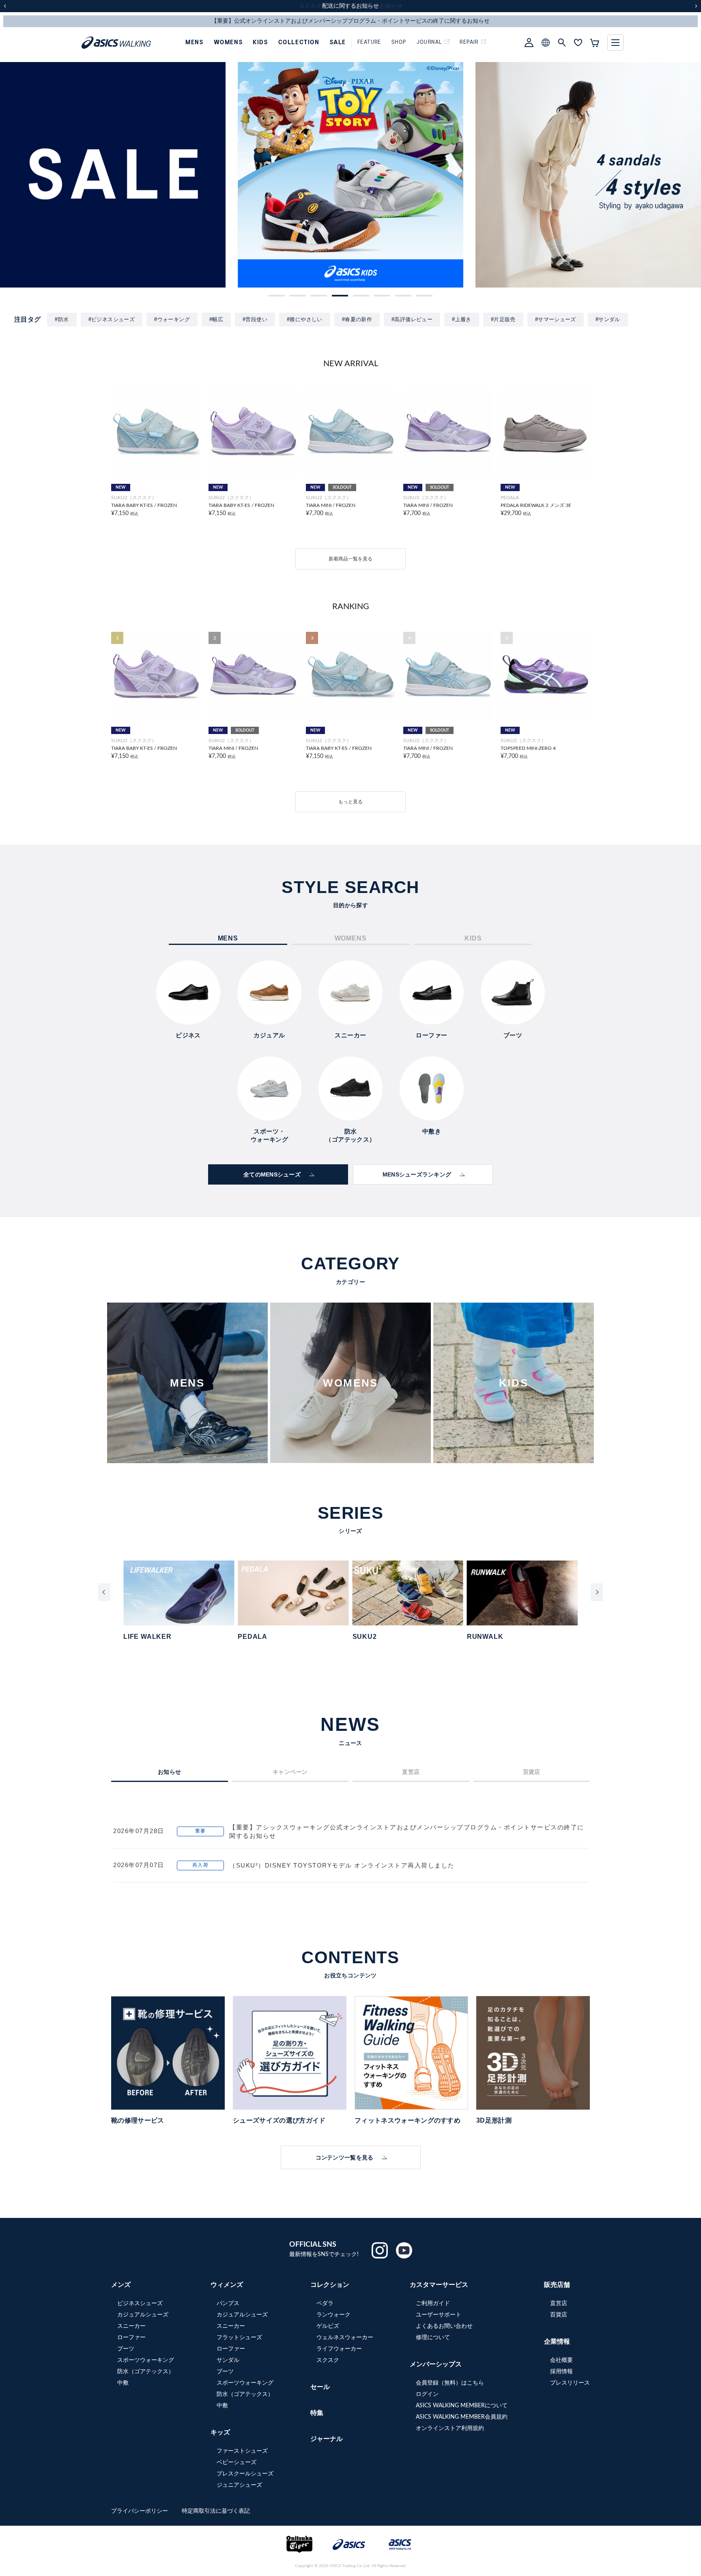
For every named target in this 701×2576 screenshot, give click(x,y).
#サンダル (608, 319)
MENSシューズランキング (417, 1174)
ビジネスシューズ (140, 2303)
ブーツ (126, 2349)
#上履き (462, 319)
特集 (317, 2413)
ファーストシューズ (242, 2451)
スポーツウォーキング (146, 2360)
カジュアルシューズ (143, 2315)
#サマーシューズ (556, 319)
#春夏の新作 (357, 319)
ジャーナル (327, 2439)
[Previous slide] (104, 1592)
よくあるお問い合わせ (444, 2326)
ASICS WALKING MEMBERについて (462, 2406)
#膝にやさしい (305, 319)
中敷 (123, 2383)
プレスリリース (570, 2383)
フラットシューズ (239, 2338)
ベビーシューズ (237, 2462)
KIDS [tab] (473, 938)
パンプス (228, 2303)
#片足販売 (503, 319)
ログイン (427, 2394)
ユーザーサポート (439, 2315)
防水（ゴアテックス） (146, 2372)
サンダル (228, 2360)
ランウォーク (333, 2315)
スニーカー (131, 2326)
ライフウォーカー (339, 2349)
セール (320, 2387)
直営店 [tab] (411, 1772)
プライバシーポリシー (140, 2511)
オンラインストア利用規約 (450, 2428)
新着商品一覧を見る (350, 559)
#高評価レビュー (412, 319)
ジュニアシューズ (239, 2485)
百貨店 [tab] (532, 1772)
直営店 (559, 2303)
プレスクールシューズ (245, 2474)
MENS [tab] (228, 938)
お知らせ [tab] (170, 1772)
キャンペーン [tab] (290, 1772)
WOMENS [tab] (351, 938)
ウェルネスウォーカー (345, 2338)
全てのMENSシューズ (272, 1174)
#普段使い (255, 319)
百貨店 (559, 2315)
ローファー (131, 2338)
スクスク (328, 2360)
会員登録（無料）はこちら (450, 2383)
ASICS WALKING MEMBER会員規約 (462, 2417)
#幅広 (216, 319)
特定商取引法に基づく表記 (216, 2511)
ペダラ (325, 2303)
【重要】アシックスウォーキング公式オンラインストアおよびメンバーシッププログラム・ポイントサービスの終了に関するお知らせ (407, 1831)
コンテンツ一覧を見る (345, 2157)
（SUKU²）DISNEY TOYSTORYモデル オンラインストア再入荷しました (342, 1865)
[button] (277, 296)
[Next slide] (597, 1592)
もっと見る (350, 802)
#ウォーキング (172, 319)
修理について (433, 2338)
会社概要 (561, 2360)
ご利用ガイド (433, 2303)
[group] (113, 175)
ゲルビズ (328, 2326)
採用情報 (561, 2372)
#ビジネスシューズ (112, 319)
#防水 (62, 319)
